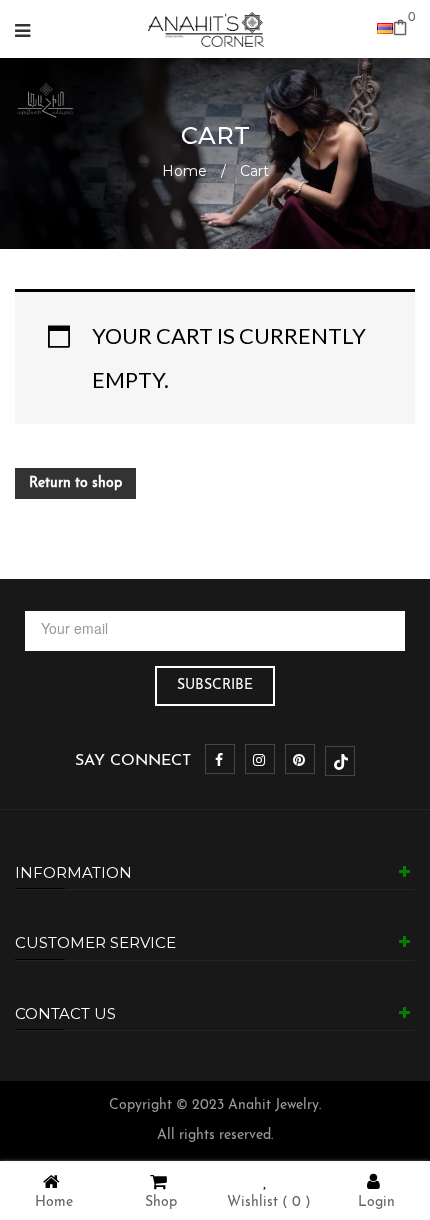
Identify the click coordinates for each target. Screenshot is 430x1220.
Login (376, 1202)
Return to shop (75, 483)
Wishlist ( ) (269, 1202)
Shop (161, 1202)
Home (184, 171)
